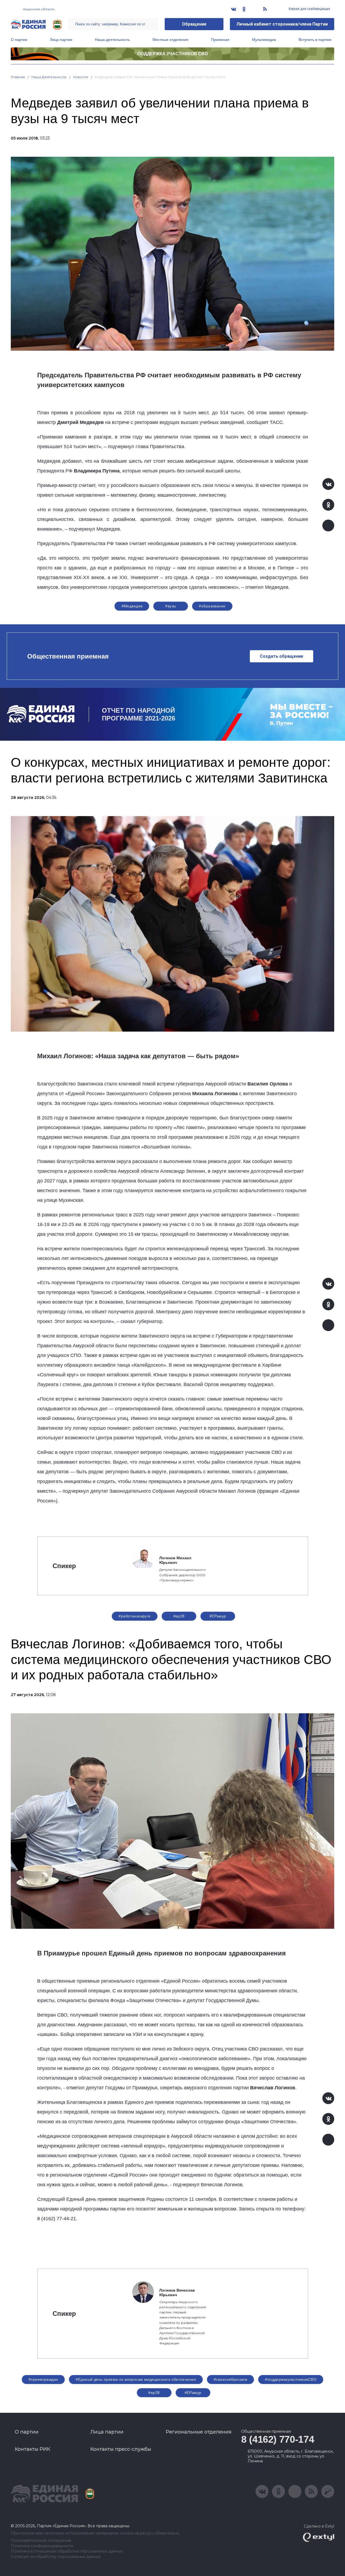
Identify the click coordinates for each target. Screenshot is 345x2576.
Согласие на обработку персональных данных (56, 2557)
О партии (19, 40)
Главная (18, 77)
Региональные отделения (199, 2432)
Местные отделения (170, 40)
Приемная (220, 40)
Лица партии (61, 40)
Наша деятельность (112, 40)
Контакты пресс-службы (121, 2449)
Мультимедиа (264, 40)
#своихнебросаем (230, 2379)
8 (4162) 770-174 (278, 2439)
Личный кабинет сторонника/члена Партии (282, 24)
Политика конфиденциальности (42, 2546)
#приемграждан (43, 2379)
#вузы (171, 606)
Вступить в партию (315, 40)
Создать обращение (282, 656)
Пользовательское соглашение (41, 2541)
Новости (81, 77)
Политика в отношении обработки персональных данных (67, 2551)
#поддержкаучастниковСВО (291, 2379)
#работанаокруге (134, 1616)
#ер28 (179, 1616)
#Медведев (132, 606)
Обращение (194, 24)
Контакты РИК (32, 2449)
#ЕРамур (218, 1616)
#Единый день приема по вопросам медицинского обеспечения (136, 2379)
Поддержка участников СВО (173, 54)
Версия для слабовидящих (309, 9)
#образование (212, 606)
